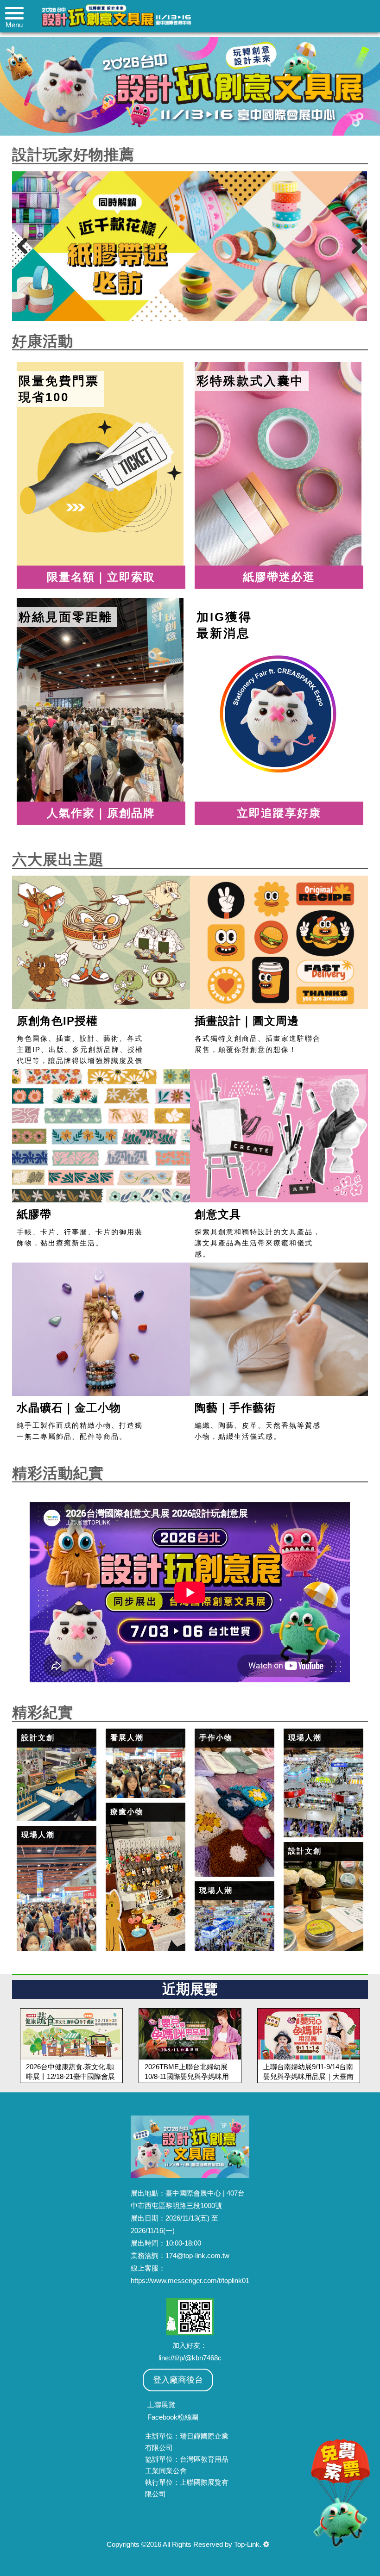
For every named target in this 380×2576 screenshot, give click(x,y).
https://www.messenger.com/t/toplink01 (190, 2280)
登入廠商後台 (178, 2380)
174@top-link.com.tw (197, 2256)
